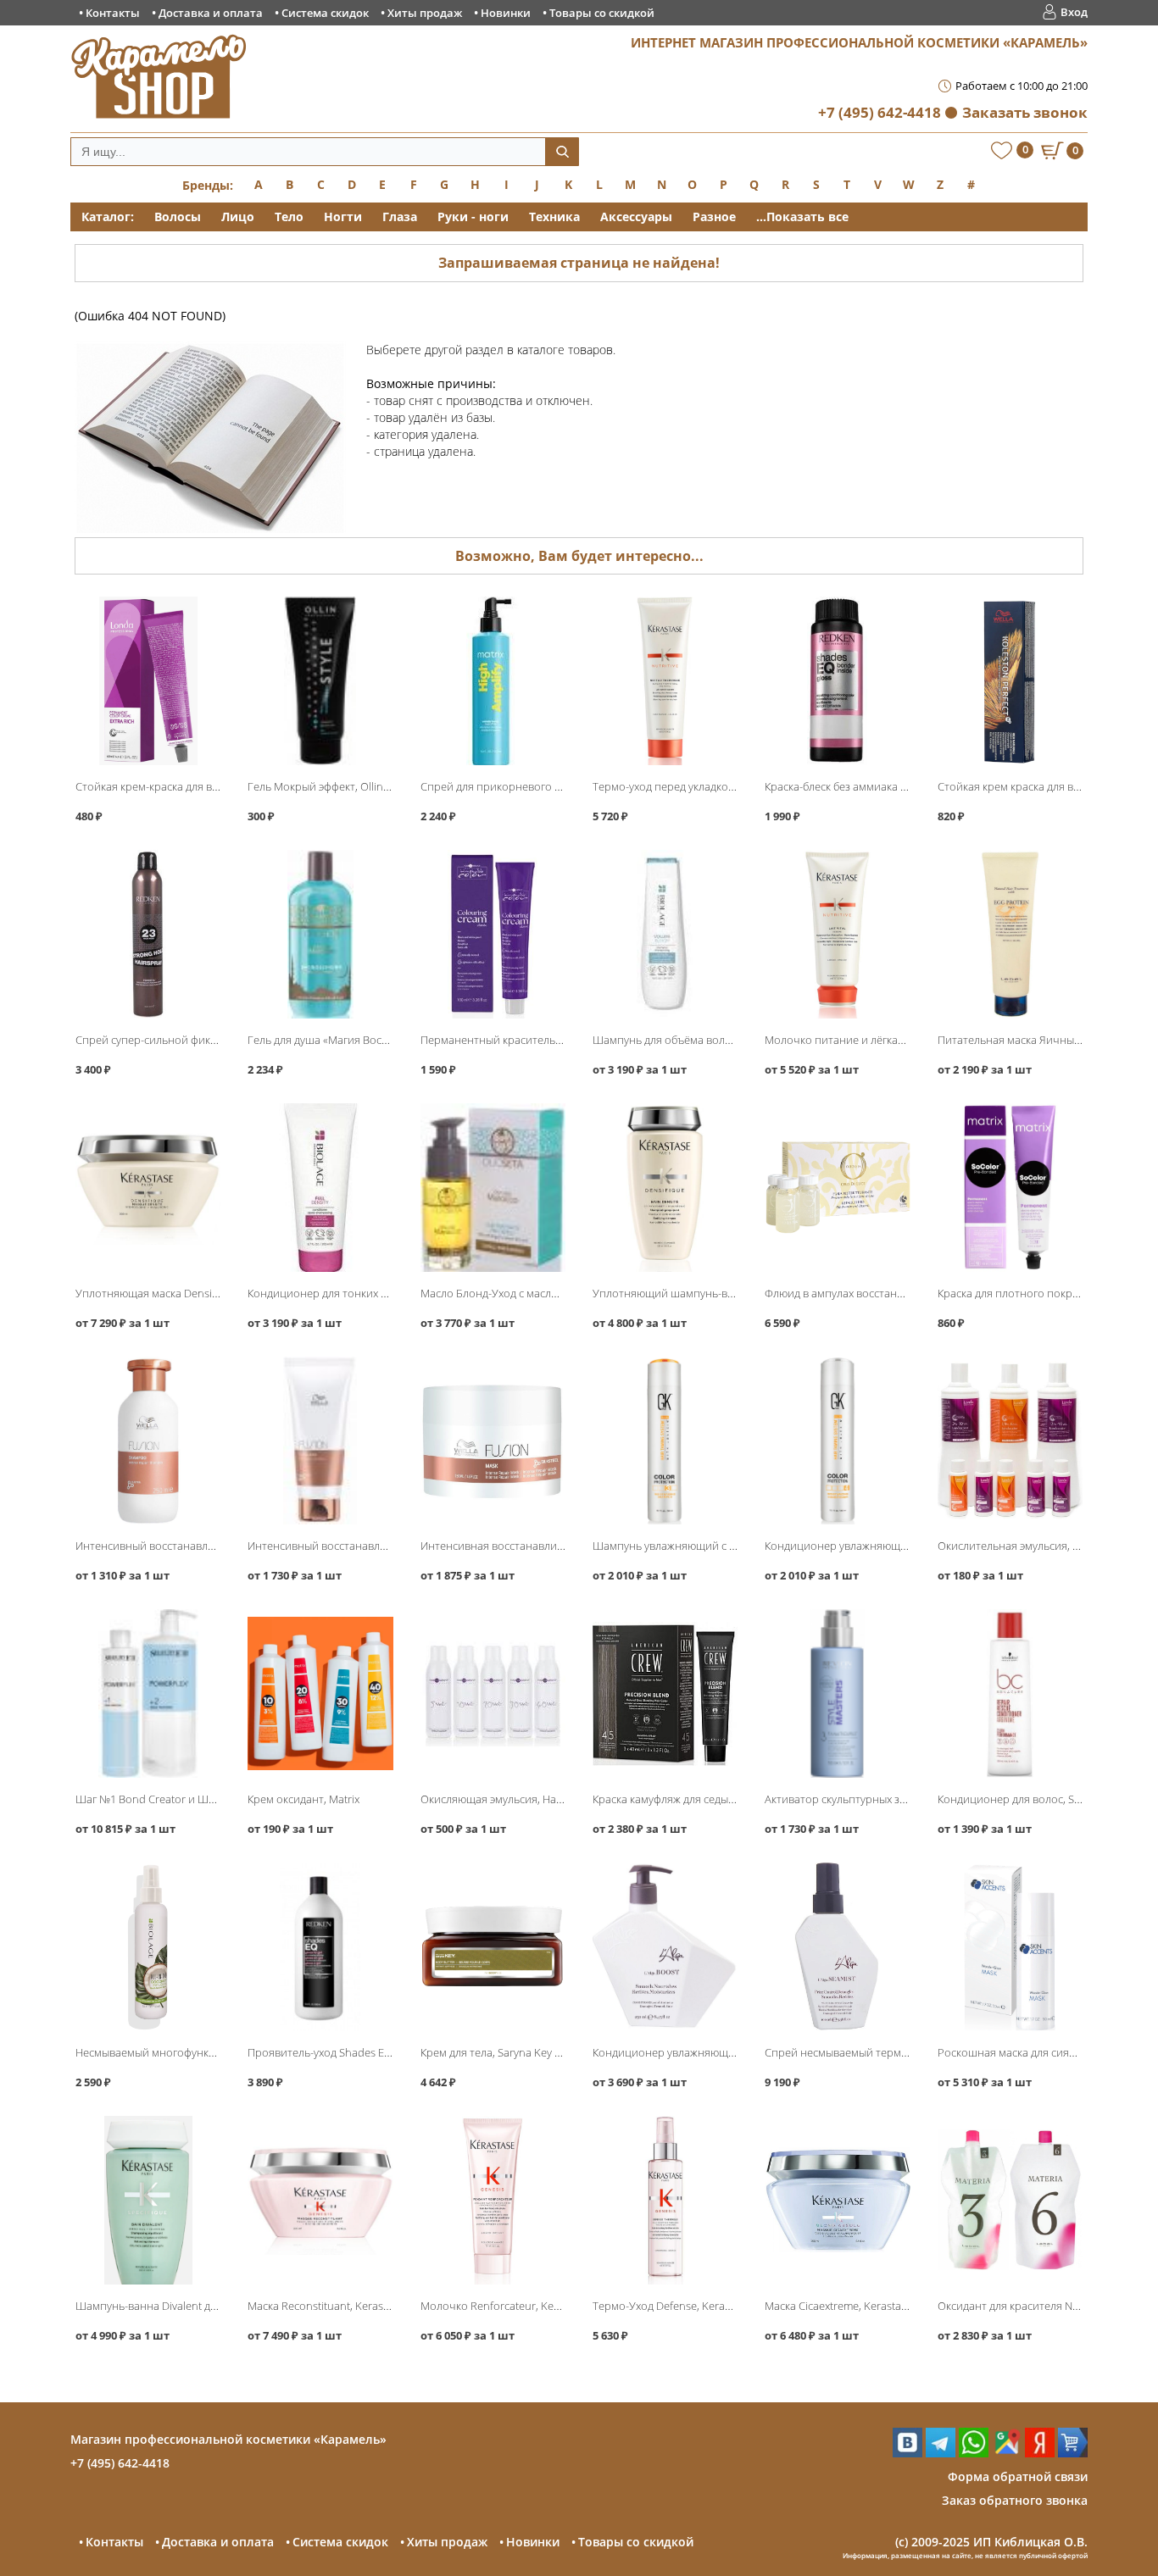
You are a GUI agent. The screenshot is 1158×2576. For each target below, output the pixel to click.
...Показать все (802, 217)
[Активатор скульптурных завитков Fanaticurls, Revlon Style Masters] (837, 1693)
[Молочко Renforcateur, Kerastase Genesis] (493, 2200)
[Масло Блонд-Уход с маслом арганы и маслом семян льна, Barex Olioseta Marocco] (493, 1188)
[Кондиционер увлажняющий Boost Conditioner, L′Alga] (665, 1947)
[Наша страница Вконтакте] (907, 2453)
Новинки (506, 13)
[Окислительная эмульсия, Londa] (1010, 1441)
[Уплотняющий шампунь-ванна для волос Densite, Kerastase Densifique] (665, 1188)
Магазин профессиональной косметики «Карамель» (228, 2439)
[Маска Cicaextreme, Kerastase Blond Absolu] (837, 2200)
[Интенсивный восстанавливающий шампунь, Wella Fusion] (148, 1441)
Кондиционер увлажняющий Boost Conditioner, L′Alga (731, 2052)
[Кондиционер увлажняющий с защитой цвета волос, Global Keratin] (837, 1441)
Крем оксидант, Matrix (303, 1799)
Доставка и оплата (211, 13)
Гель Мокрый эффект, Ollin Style (328, 786)
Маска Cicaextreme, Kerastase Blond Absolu (873, 2306)
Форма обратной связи (1018, 2476)
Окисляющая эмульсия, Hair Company (517, 1799)
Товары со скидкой (602, 13)
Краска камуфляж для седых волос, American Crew (719, 1799)
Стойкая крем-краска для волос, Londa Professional (207, 786)
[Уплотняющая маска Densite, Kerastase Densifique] (148, 1188)
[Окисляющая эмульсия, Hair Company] (493, 1693)
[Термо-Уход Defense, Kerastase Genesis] (665, 2200)
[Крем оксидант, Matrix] (320, 1693)
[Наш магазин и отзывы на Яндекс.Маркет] (1073, 2453)
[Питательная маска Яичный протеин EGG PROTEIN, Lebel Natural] (1010, 934)
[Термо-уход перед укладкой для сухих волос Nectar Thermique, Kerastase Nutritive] (665, 681)
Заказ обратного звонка (1015, 2500)
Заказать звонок (1025, 112)
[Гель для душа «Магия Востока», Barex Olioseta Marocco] (320, 934)
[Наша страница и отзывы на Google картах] (1007, 2453)
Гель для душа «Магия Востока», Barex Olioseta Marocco (390, 1040)
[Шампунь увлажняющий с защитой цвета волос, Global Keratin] (665, 1441)
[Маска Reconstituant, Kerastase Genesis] (320, 2200)
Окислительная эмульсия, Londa (1021, 1546)
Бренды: (208, 185)
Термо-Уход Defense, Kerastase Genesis (692, 2306)
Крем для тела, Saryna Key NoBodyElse (517, 2052)
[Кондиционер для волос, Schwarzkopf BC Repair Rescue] (1010, 1693)
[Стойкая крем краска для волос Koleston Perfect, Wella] (1010, 681)
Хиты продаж (425, 13)
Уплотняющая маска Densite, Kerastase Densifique (203, 1293)
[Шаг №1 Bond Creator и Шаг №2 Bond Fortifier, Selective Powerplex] (148, 1693)
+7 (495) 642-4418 (880, 112)
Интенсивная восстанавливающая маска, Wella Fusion (560, 1546)
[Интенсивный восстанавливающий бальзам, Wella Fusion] (320, 1441)
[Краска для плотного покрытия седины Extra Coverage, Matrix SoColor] (1010, 1188)
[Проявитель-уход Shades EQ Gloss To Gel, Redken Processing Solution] (320, 1947)
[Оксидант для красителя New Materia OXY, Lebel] (1010, 2200)
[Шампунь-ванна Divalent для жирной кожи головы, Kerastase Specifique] (148, 2200)
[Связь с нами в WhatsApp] (974, 2453)
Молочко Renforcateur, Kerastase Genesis (526, 2306)
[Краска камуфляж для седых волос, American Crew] (665, 1693)
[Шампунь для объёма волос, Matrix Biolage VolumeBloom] (665, 934)
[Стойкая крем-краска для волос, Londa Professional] (148, 681)
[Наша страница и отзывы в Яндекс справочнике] (1040, 2453)
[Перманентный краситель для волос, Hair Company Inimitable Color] (493, 934)
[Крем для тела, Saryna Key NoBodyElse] (493, 1947)
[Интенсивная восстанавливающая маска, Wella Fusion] (493, 1441)
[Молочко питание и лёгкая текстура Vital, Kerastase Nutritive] (837, 934)
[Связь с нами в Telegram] (941, 2453)
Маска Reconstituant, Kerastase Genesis (346, 2306)
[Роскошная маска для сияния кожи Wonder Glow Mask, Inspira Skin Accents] (1010, 1947)
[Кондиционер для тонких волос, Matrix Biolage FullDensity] (320, 1188)
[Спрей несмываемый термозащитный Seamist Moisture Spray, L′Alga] (837, 1947)
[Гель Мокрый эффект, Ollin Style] (320, 681)
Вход (1074, 12)
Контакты (113, 13)
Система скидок (325, 13)
